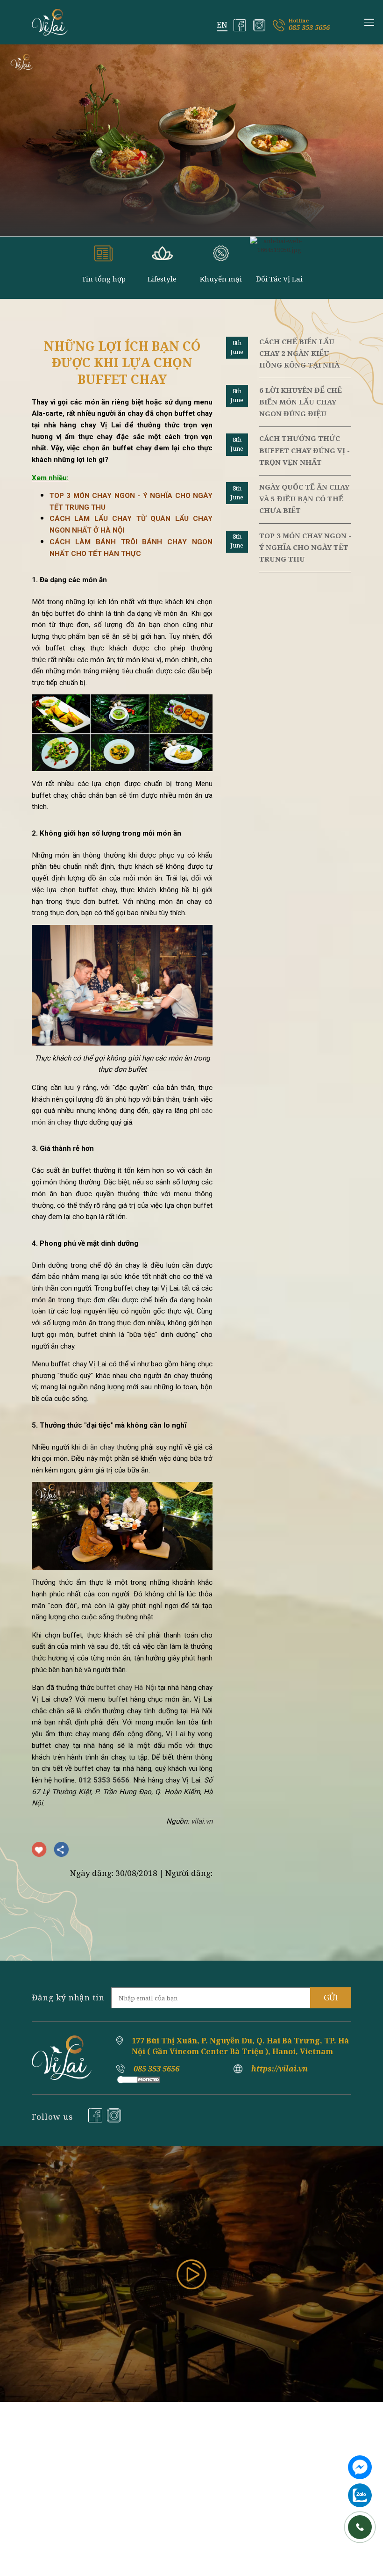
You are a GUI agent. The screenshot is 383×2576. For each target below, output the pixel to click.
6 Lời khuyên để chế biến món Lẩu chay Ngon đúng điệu (301, 402)
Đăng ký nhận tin (68, 1997)
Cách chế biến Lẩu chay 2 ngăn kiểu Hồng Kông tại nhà (299, 353)
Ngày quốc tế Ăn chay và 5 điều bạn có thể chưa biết (304, 498)
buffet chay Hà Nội (126, 1688)
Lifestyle (162, 279)
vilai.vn (202, 1821)
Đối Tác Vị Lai (279, 279)
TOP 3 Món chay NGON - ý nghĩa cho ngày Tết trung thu (305, 547)
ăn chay (102, 1447)
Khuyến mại (221, 279)
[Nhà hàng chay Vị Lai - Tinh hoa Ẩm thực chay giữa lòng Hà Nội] (50, 22)
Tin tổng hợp (104, 279)
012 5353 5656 (104, 1780)
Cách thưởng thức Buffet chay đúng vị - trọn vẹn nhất (305, 450)
